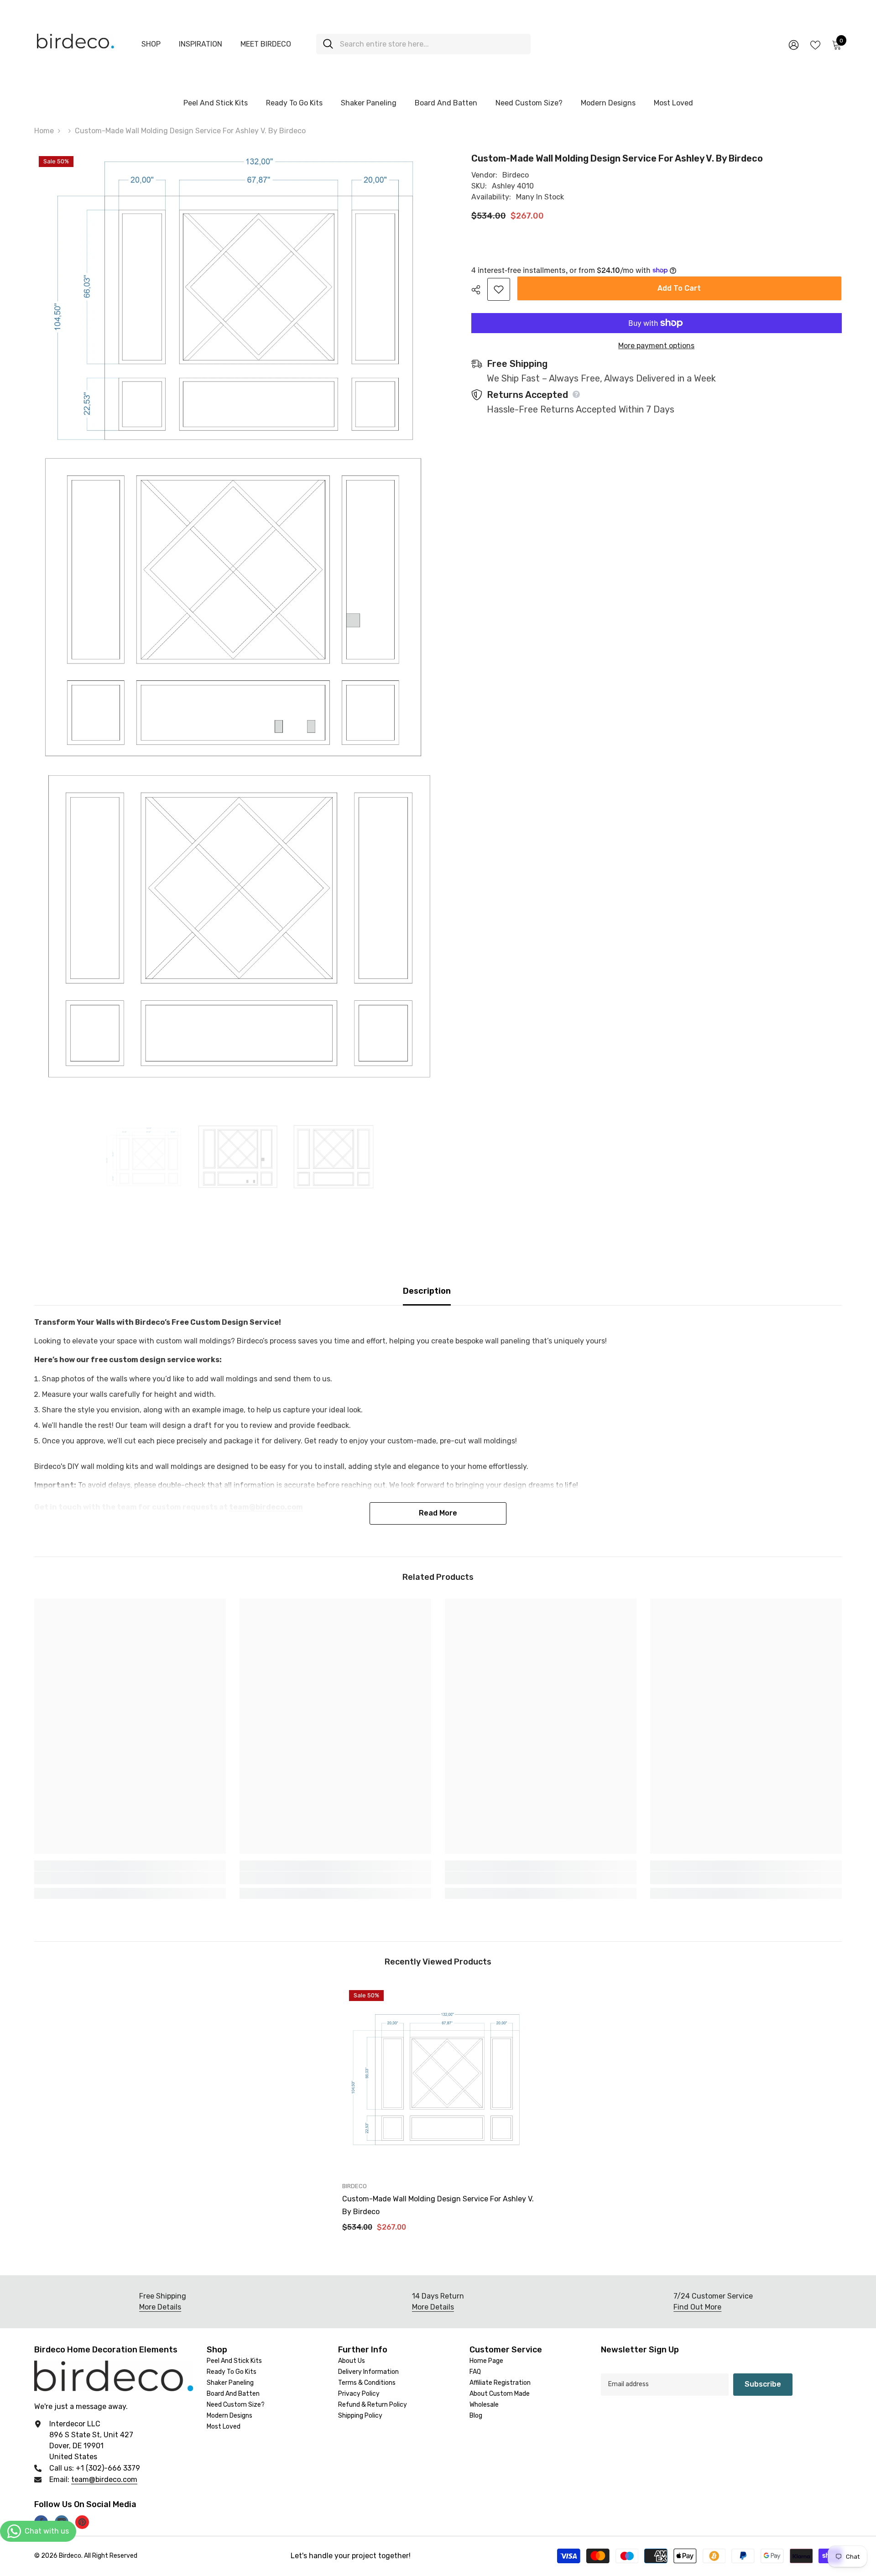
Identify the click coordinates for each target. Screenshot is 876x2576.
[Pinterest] (82, 2522)
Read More (438, 1513)
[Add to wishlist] (499, 289)
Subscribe (763, 2384)
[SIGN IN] (794, 44)
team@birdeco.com (104, 2479)
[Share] (479, 290)
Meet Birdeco (266, 44)
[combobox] (432, 44)
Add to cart (679, 288)
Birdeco (516, 175)
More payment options (656, 346)
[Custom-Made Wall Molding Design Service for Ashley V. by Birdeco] (438, 2079)
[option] (144, 1157)
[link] (130, 1878)
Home (44, 131)
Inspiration (201, 44)
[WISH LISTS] (815, 44)
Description (427, 1291)
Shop (151, 44)
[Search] (423, 44)
